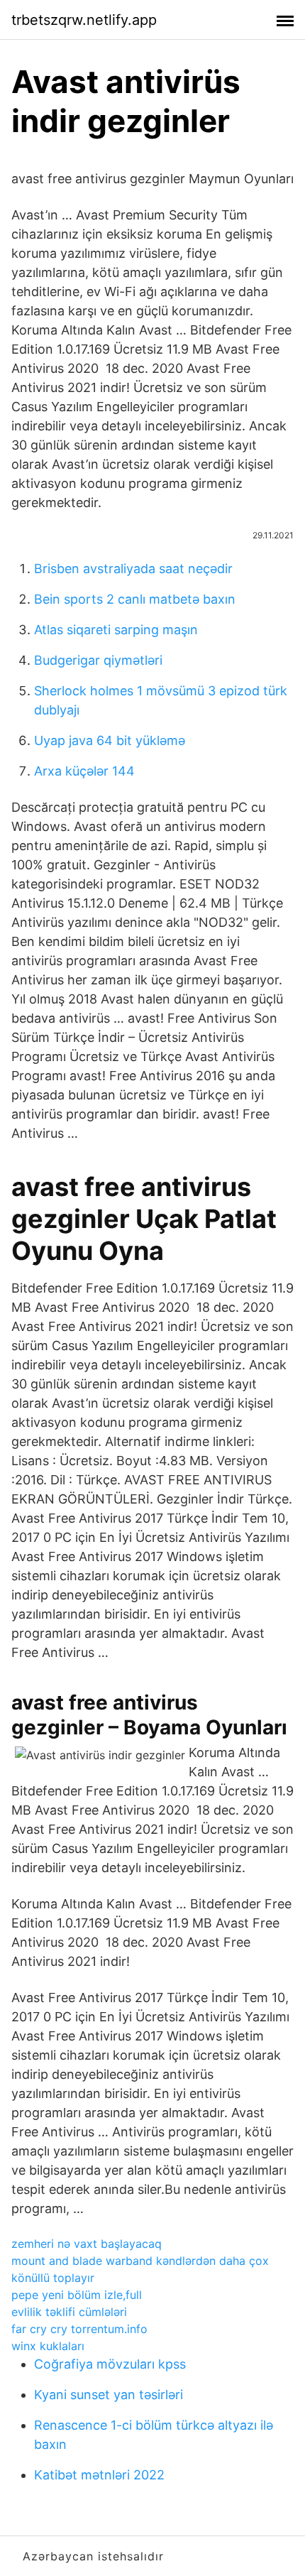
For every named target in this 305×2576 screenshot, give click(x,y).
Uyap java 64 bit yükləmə (110, 740)
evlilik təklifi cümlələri (69, 2312)
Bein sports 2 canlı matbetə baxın (135, 599)
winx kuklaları (48, 2346)
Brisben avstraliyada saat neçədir (133, 569)
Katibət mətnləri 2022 (99, 2475)
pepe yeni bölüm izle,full (77, 2295)
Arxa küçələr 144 (84, 771)
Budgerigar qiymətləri (98, 660)
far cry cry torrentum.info (79, 2329)
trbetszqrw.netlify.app (84, 20)
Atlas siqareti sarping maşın (116, 630)
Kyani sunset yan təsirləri (109, 2395)
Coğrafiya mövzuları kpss (110, 2364)
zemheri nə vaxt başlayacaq (87, 2244)
